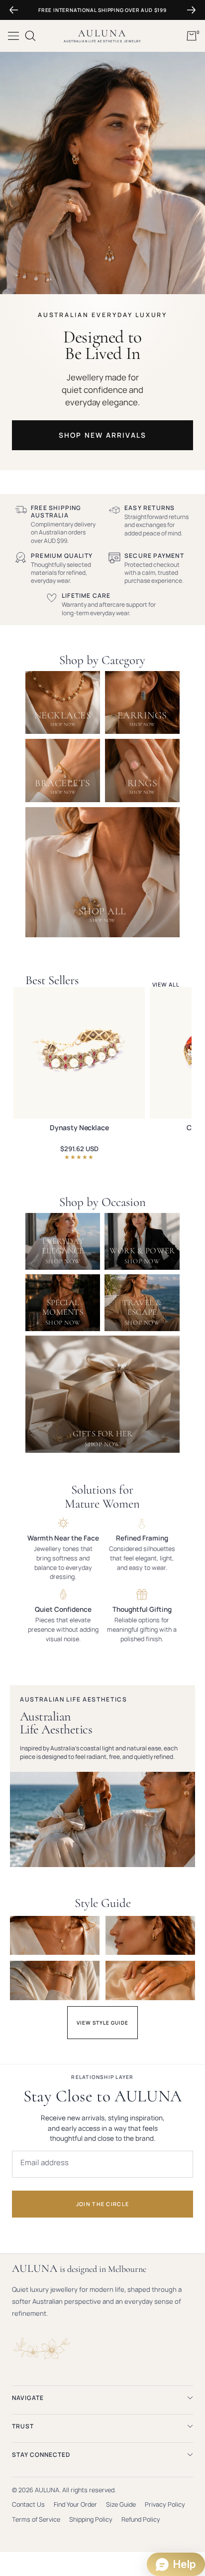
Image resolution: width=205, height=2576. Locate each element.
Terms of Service (36, 2519)
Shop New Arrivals (103, 435)
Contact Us (28, 2504)
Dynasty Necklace (79, 1128)
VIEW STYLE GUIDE (102, 2023)
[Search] (30, 36)
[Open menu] (13, 36)
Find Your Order (75, 2504)
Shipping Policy (91, 2519)
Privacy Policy (165, 2504)
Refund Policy (141, 2519)
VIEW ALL (166, 984)
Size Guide (121, 2504)
